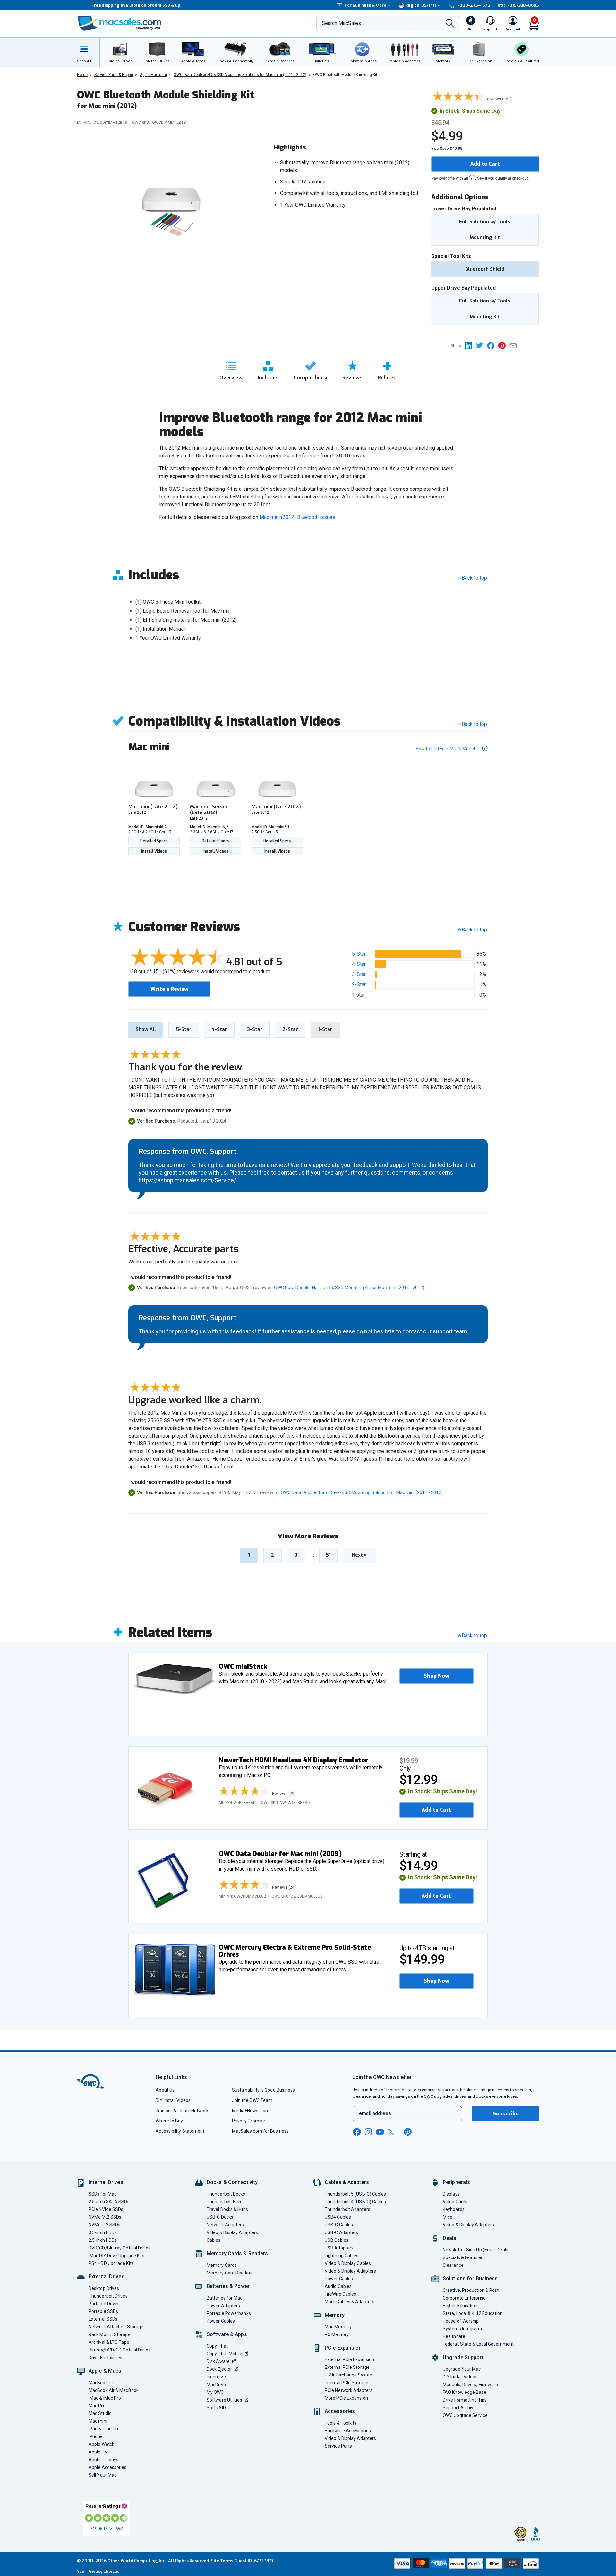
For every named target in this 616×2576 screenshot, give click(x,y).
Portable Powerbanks (229, 2313)
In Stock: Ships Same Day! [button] (443, 1792)
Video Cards (455, 2202)
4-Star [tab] (219, 1029)
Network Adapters (225, 2225)
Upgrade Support (463, 2357)
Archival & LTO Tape (109, 2342)
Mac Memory (338, 2327)
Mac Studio (100, 2413)
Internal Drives (106, 2182)
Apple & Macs (105, 2371)
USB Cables (337, 2240)
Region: (421, 5)
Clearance (453, 2265)
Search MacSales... (343, 23)
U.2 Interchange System (349, 2375)
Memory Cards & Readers (237, 2253)
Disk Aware (218, 2361)
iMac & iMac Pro (105, 2398)
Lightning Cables (342, 2256)
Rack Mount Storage (110, 2334)
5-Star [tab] (184, 1029)
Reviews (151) (499, 99)
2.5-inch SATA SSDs (109, 2202)
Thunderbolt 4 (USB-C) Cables (355, 2202)
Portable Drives (104, 2304)
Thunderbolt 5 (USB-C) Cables (355, 2194)
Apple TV (98, 2452)
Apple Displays (103, 2460)
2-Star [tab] (290, 1029)
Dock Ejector (219, 2369)
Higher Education (460, 2306)
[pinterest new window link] (408, 2132)
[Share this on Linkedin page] (470, 345)
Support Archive (459, 2408)
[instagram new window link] (368, 2132)
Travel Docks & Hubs (227, 2209)
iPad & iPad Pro (104, 2429)
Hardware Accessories (348, 2431)
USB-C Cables (339, 2225)
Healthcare (454, 2336)
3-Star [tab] (255, 1029)
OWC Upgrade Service (465, 2415)
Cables (214, 2240)
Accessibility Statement (180, 2131)
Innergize (216, 2377)
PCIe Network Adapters (349, 2390)
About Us (165, 2090)
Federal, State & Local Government (478, 2344)
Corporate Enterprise (464, 2298)
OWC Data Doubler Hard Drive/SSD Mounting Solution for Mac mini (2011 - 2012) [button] (362, 1492)
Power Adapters (223, 2306)
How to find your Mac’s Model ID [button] (448, 749)
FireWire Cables (340, 2294)
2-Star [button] (359, 985)
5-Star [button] (359, 954)
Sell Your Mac (103, 2475)
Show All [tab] (146, 1029)
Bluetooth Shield (485, 269)
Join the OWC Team (252, 2100)
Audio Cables (338, 2286)
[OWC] (120, 24)
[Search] (450, 24)
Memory (335, 2315)
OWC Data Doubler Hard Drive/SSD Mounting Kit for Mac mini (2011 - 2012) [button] (349, 1288)
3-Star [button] (359, 974)
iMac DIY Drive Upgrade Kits (116, 2256)
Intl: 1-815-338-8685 (518, 5)
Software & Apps (227, 2334)
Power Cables (221, 2321)
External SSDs (103, 2319)
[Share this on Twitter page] (481, 345)
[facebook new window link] (357, 2132)
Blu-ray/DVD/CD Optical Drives (120, 2350)
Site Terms (222, 2561)
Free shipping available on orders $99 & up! (122, 5)
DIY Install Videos (173, 2100)
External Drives (107, 2277)
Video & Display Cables (348, 2263)
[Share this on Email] (514, 345)
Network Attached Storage (116, 2327)
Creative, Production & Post (471, 2290)
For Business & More (366, 5)
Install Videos (154, 851)
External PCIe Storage (347, 2367)
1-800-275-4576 (473, 5)
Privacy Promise (248, 2121)
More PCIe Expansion (346, 2398)
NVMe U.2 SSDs (104, 2225)
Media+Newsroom (251, 2111)
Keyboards (454, 2209)
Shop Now (436, 1676)
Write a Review (169, 989)
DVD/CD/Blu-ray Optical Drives (120, 2248)
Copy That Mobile (224, 2354)
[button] (436, 1676)
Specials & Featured (463, 2257)
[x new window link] (392, 2132)
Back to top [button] (474, 930)
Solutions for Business (470, 2278)
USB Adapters (339, 2248)
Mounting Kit (485, 237)
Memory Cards (222, 2265)
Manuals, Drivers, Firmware (470, 2385)
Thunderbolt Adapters (347, 2209)
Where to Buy (169, 2121)
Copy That (217, 2346)
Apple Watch (102, 2444)
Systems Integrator (463, 2329)
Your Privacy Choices (98, 2571)
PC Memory (337, 2334)
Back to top (474, 578)
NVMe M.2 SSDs (105, 2217)
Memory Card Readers (230, 2273)
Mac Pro (97, 2406)
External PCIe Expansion (349, 2359)
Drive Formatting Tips (465, 2400)
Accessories (340, 2411)
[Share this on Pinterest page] (504, 345)
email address (375, 2113)
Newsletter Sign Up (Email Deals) (476, 2250)
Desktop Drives (104, 2288)
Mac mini (98, 2421)
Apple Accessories (108, 2467)
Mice (448, 2217)
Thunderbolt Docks (226, 2194)
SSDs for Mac (103, 2194)
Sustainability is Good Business (264, 2090)
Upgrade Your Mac (462, 2369)
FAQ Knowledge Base (465, 2392)
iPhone (96, 2436)
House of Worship (461, 2321)
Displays (451, 2194)
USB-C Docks (220, 2217)
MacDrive (216, 2385)
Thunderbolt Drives (108, 2296)
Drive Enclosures (105, 2358)
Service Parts (338, 2446)
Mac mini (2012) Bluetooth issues (297, 517)
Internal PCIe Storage (346, 2383)
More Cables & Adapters (350, 2302)
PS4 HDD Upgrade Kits (111, 2263)
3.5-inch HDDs (103, 2232)
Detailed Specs (154, 841)
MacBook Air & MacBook (114, 2390)
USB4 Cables (338, 2217)
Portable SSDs (103, 2311)
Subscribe (506, 2114)
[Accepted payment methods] (466, 2564)
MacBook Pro (102, 2383)
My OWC (215, 2392)
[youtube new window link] (380, 2132)
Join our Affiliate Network (182, 2111)
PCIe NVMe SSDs (106, 2209)
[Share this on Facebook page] (493, 345)
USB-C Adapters (341, 2232)
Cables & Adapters (347, 2182)
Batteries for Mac (225, 2298)
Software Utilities (224, 2400)
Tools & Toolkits (341, 2423)
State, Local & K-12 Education (473, 2313)
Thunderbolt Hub (224, 2202)
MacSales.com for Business (260, 2131)
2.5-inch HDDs (103, 2240)
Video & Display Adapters (232, 2232)
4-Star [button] (359, 964)
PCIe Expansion (343, 2348)
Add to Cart (485, 164)
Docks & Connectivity (232, 2182)
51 (328, 1555)
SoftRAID (216, 2408)
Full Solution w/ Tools (485, 222)
